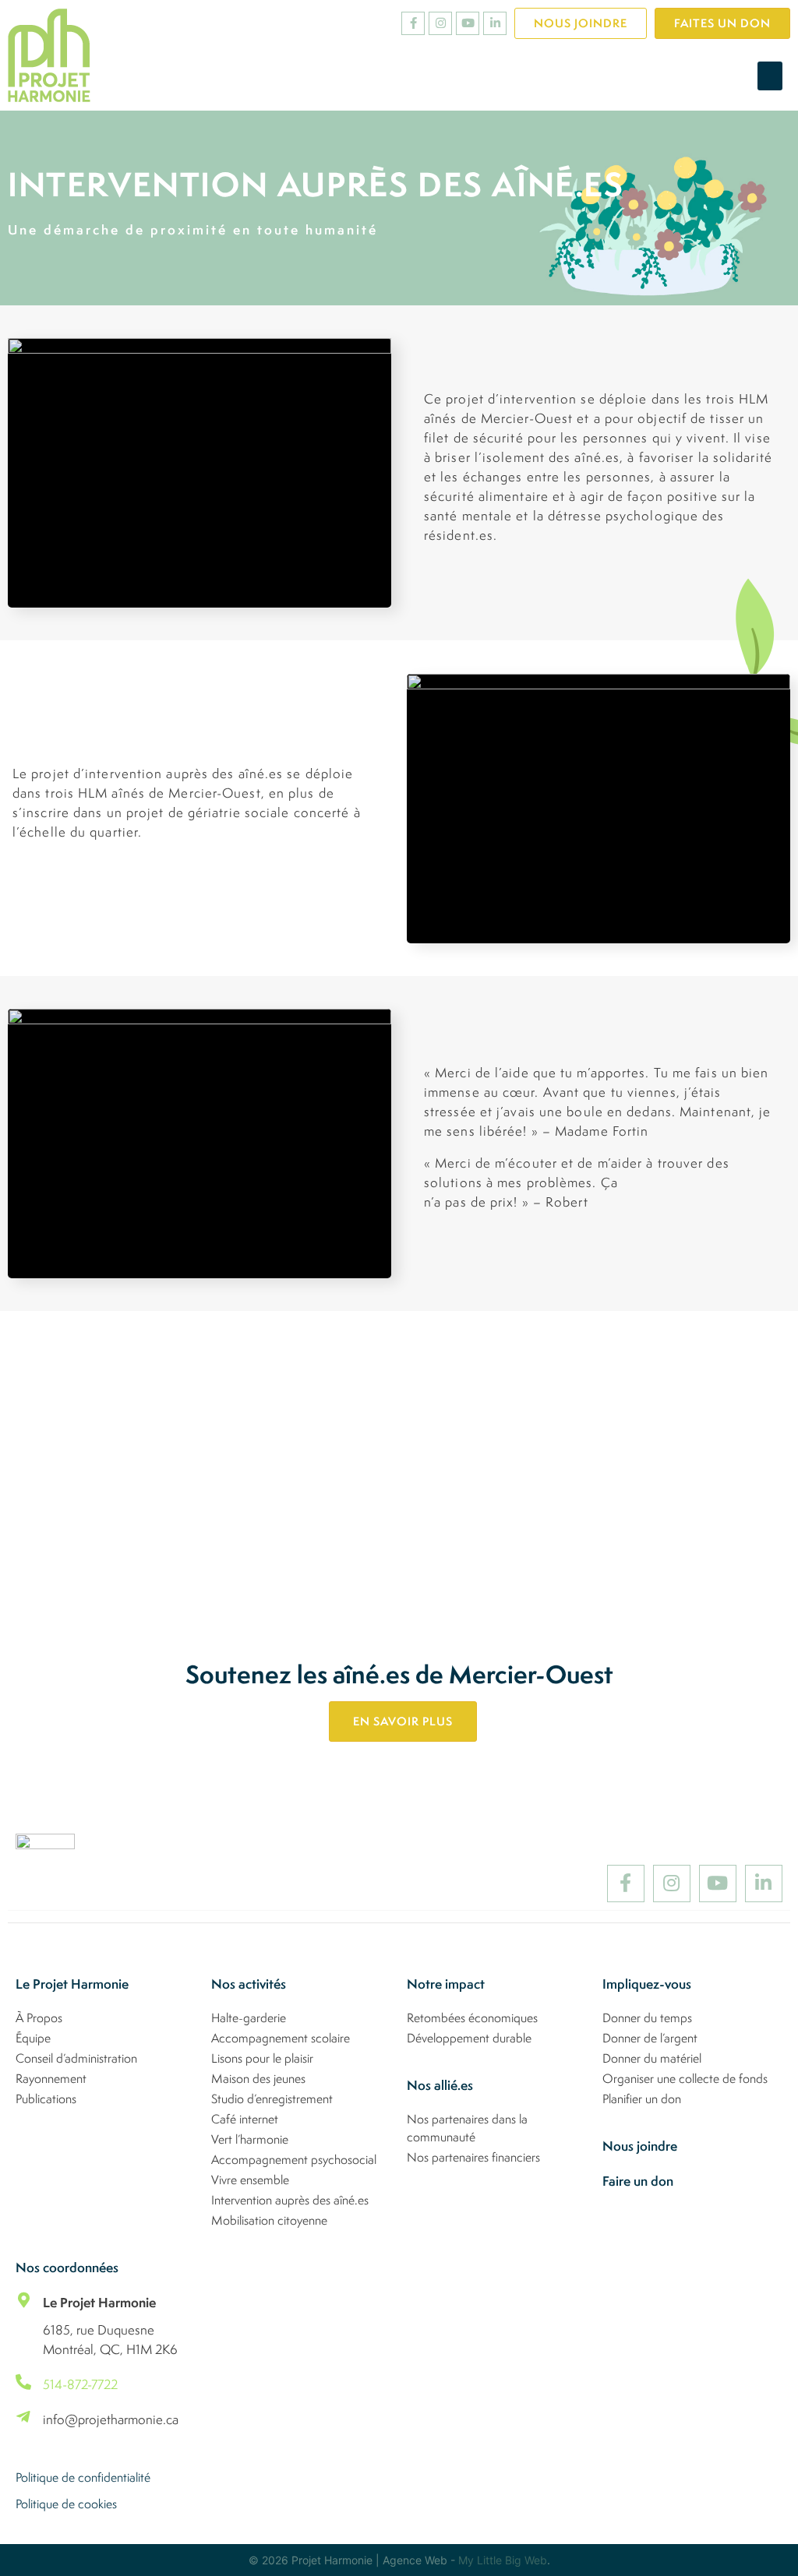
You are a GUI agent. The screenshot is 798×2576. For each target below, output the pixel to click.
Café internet (245, 2119)
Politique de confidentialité (83, 2477)
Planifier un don (642, 2099)
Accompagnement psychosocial (294, 2159)
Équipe (33, 2038)
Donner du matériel (652, 2058)
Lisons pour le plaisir (262, 2058)
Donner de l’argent (650, 2038)
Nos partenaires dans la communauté (467, 2128)
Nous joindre (640, 2146)
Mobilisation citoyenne (269, 2220)
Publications (46, 2099)
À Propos (39, 2017)
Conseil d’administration (76, 2058)
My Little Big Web (503, 2560)
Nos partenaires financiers (473, 2157)
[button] (770, 76)
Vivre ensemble (250, 2180)
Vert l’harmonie (250, 2139)
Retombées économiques (472, 2017)
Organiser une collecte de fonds (685, 2078)
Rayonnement (51, 2078)
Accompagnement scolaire (281, 2038)
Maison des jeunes (258, 2078)
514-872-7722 (80, 2384)
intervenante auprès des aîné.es (474, 1519)
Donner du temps (647, 2017)
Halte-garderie (249, 2017)
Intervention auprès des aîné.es (290, 2200)
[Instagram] (440, 23)
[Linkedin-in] (495, 23)
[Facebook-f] (413, 23)
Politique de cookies (66, 2504)
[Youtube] (468, 23)
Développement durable (469, 2038)
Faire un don (638, 2181)
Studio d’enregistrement (272, 2099)
